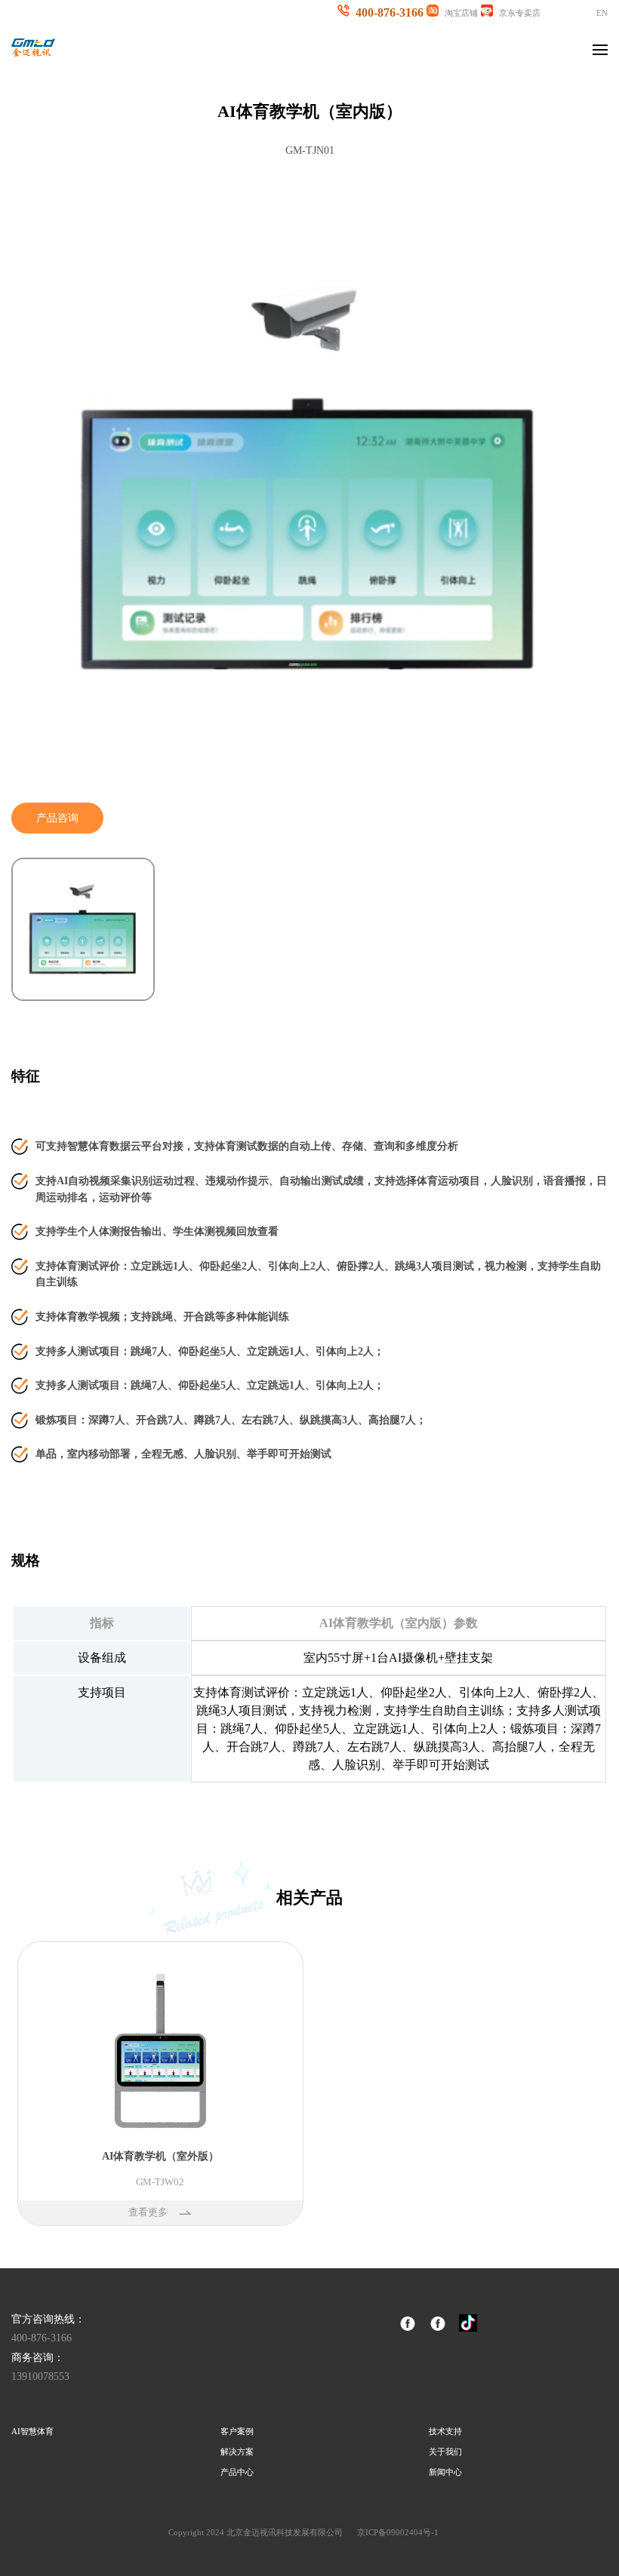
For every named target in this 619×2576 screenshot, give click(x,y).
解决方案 (237, 2452)
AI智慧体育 (32, 2431)
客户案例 (237, 2431)
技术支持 (445, 2431)
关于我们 (445, 2452)
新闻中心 (445, 2472)
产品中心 (237, 2472)
